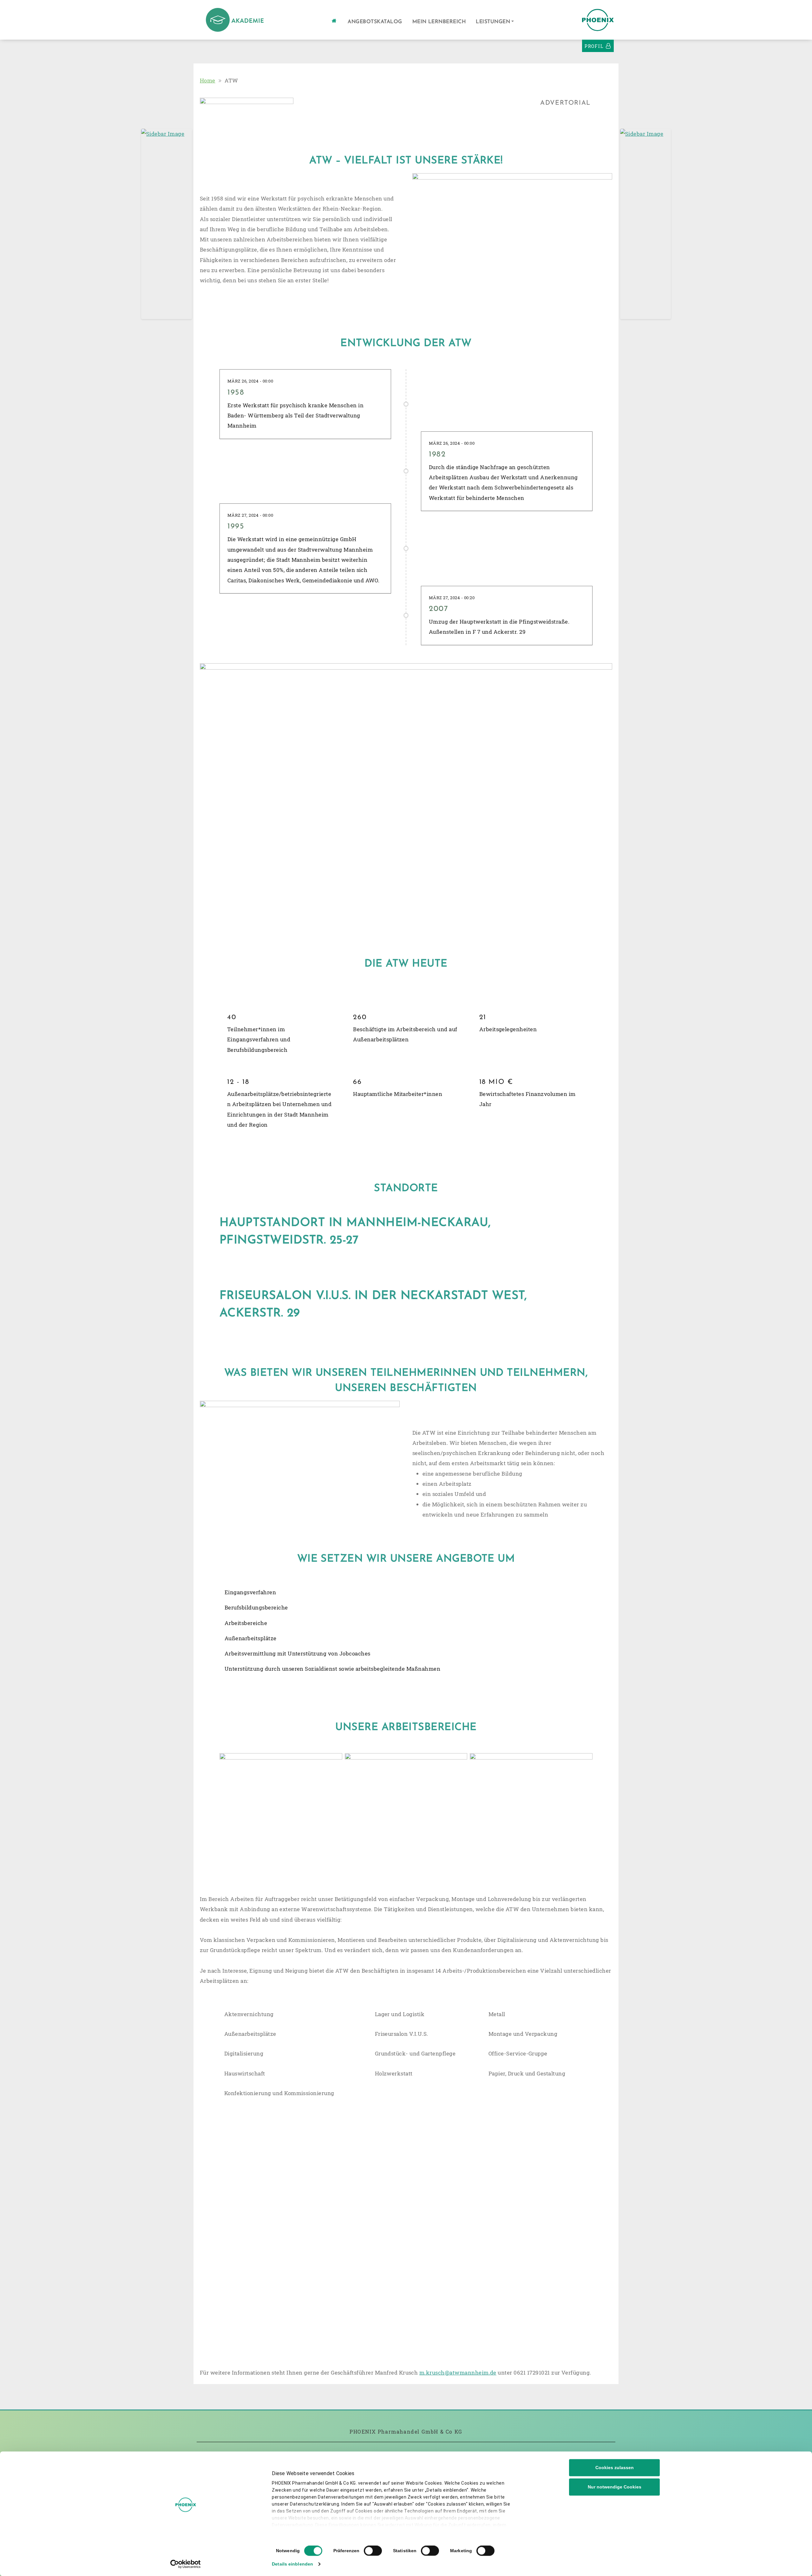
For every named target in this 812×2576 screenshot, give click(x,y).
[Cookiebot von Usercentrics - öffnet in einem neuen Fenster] (186, 2564)
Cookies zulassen (615, 2468)
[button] (495, 22)
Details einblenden (292, 2564)
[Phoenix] (235, 19)
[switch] (373, 2551)
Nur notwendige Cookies (615, 2487)
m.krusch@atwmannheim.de (458, 2373)
